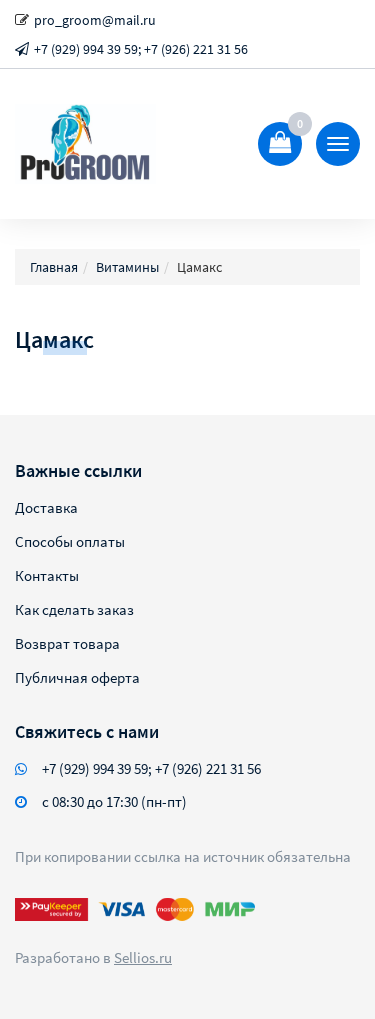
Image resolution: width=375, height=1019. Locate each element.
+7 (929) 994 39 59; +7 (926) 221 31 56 (141, 49)
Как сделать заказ (74, 609)
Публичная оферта (77, 677)
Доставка (46, 507)
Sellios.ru (143, 957)
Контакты (47, 575)
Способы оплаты (70, 541)
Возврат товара (67, 643)
